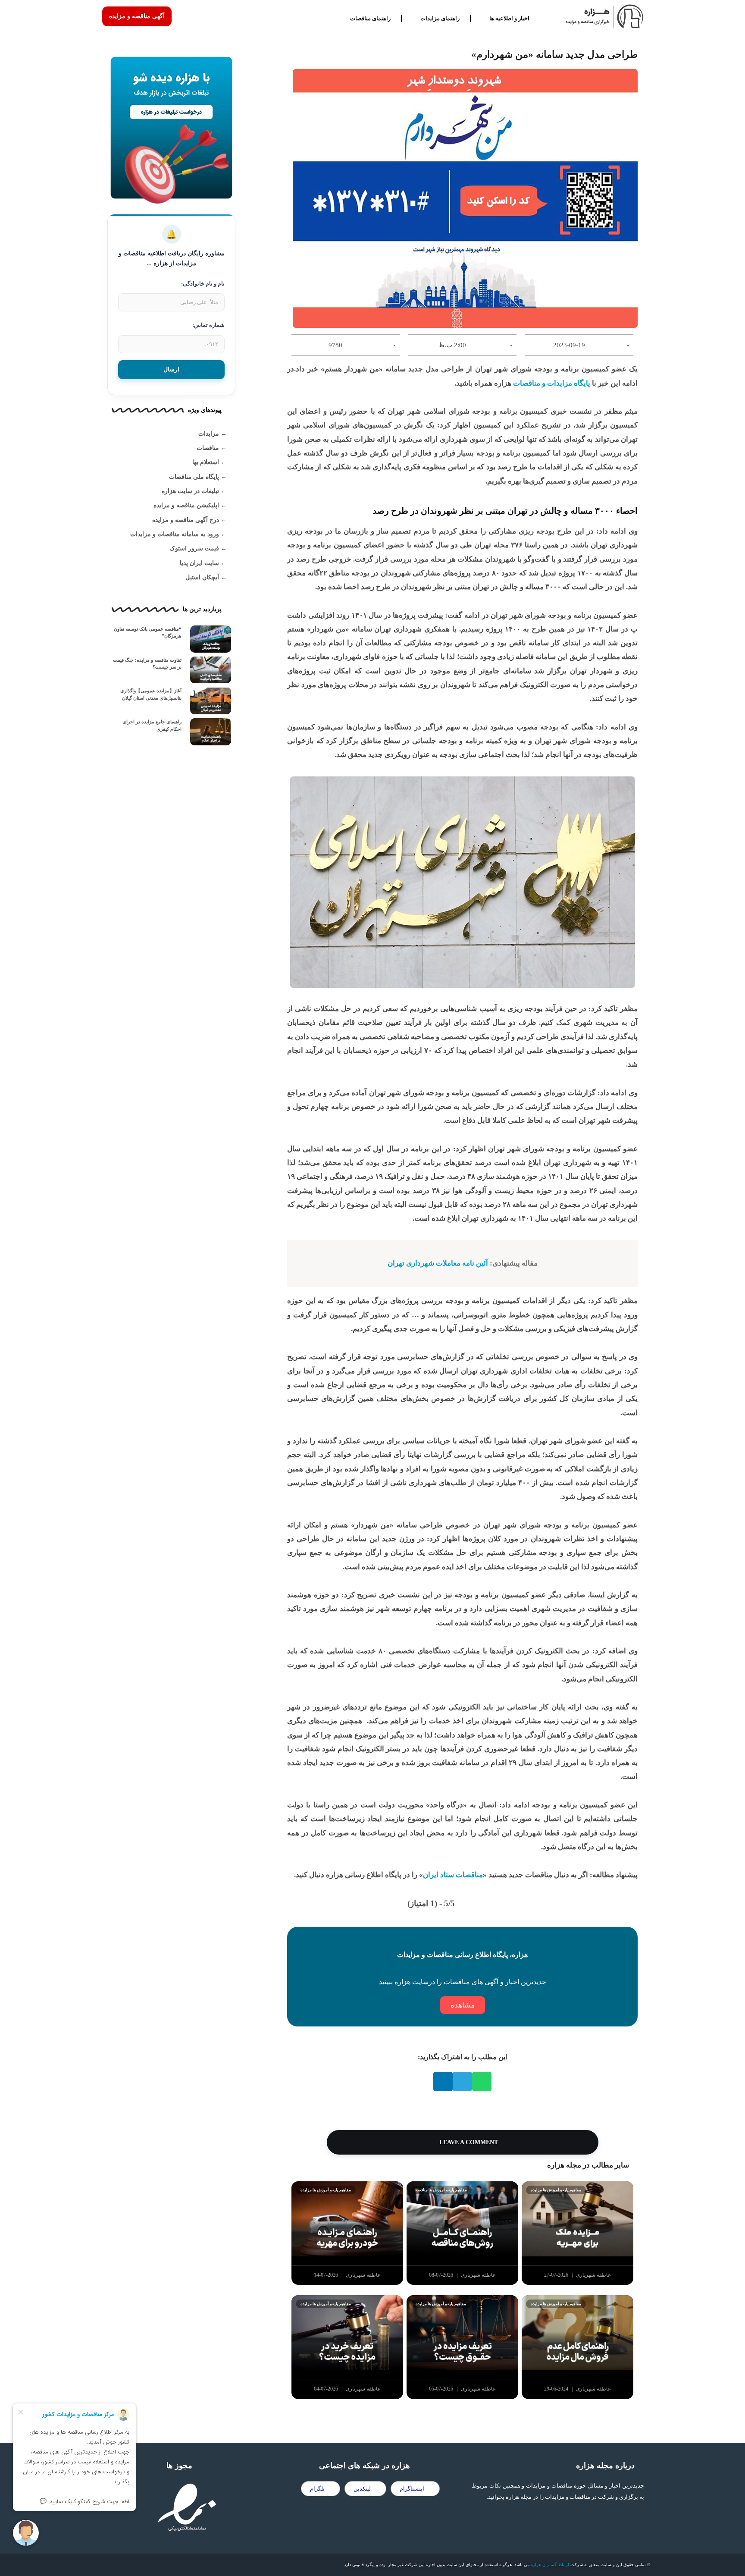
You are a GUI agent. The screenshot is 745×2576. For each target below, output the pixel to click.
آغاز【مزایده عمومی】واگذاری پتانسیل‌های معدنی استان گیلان (151, 694)
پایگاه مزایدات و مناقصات (552, 383)
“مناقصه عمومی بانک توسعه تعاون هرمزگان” (148, 633)
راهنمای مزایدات (440, 18)
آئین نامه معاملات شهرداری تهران (438, 1263)
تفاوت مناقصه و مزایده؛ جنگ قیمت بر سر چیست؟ (147, 664)
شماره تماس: (208, 325)
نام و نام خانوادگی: (203, 284)
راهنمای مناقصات (370, 18)
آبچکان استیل (202, 577)
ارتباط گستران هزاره (550, 2565)
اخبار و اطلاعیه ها (509, 18)
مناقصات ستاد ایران (453, 1875)
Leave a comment (468, 2142)
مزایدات (209, 434)
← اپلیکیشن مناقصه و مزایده (190, 505)
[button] (482, 2081)
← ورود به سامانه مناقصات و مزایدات (178, 534)
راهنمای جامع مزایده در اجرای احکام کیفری (152, 725)
